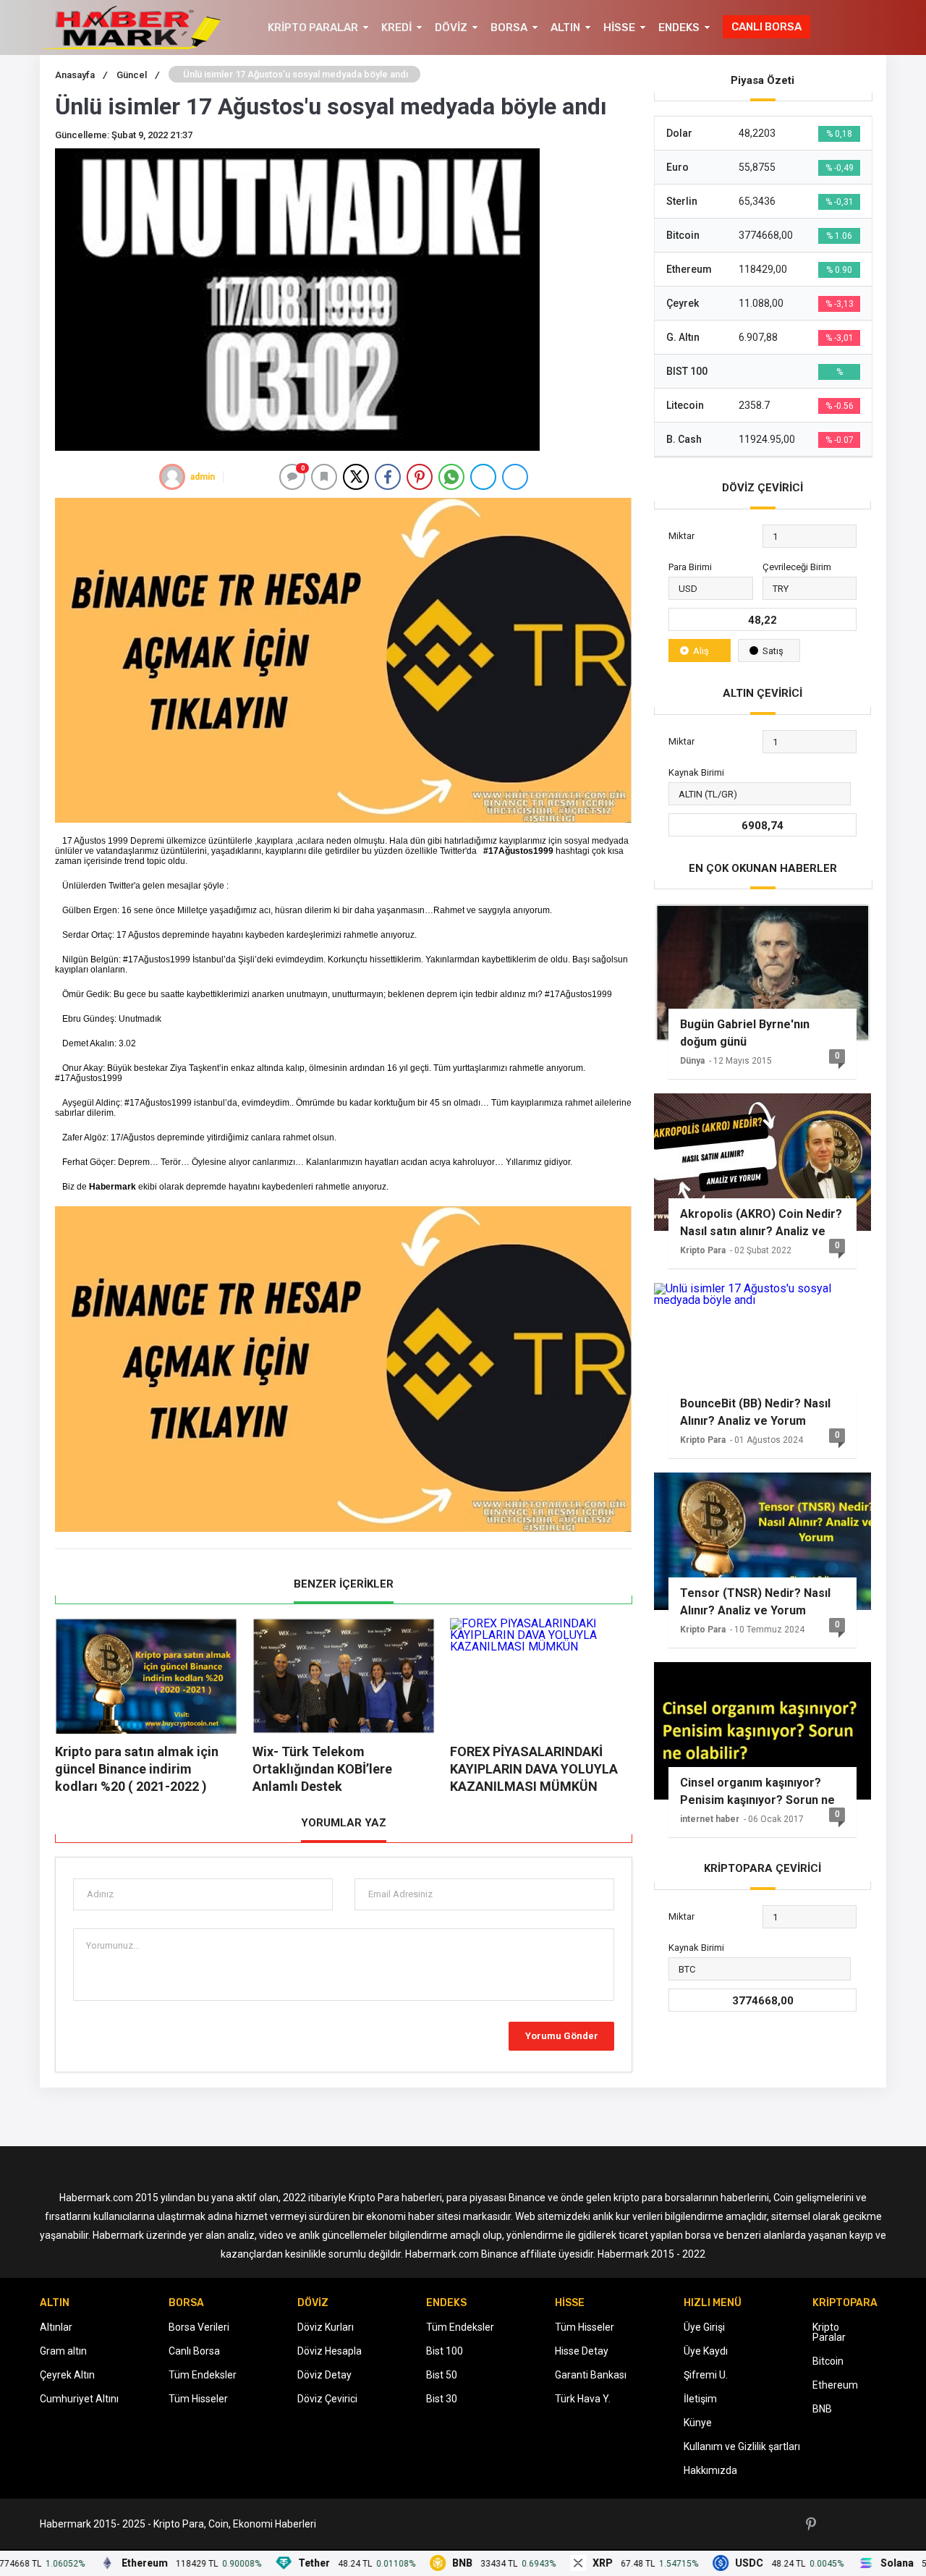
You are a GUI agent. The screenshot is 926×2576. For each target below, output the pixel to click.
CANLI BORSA (766, 27)
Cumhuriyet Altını (79, 2399)
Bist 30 (442, 2399)
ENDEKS (679, 27)
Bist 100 (445, 2351)
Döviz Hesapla (330, 2351)
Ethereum (835, 2385)
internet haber (710, 1819)
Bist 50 (442, 2375)
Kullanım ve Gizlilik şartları (742, 2446)
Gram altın (63, 2351)
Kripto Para (703, 1250)
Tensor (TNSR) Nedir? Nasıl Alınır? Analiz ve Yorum (755, 1602)
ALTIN (565, 27)
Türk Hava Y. (583, 2399)
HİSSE (619, 27)
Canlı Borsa (194, 2351)
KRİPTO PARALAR (313, 27)
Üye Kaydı (706, 2351)
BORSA (509, 27)
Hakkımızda (710, 2470)
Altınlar (56, 2327)
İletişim (700, 2399)
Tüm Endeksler (203, 2375)
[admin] (172, 477)
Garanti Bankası (591, 2375)
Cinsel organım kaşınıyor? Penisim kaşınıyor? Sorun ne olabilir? (757, 1792)
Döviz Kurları (326, 2327)
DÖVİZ (451, 27)
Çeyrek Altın (67, 2375)
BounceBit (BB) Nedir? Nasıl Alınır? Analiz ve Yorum (755, 1412)
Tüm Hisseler (198, 2399)
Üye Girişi (704, 2327)
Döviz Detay (324, 2375)
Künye (698, 2423)
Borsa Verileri (199, 2327)
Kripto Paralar (829, 2332)
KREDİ (396, 27)
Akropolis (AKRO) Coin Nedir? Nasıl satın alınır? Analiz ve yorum (761, 1223)
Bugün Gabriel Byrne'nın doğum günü (745, 1033)
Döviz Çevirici (327, 2399)
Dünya (692, 1061)
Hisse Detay (582, 2351)
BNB (822, 2409)
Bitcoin (828, 2361)
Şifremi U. (706, 2375)
